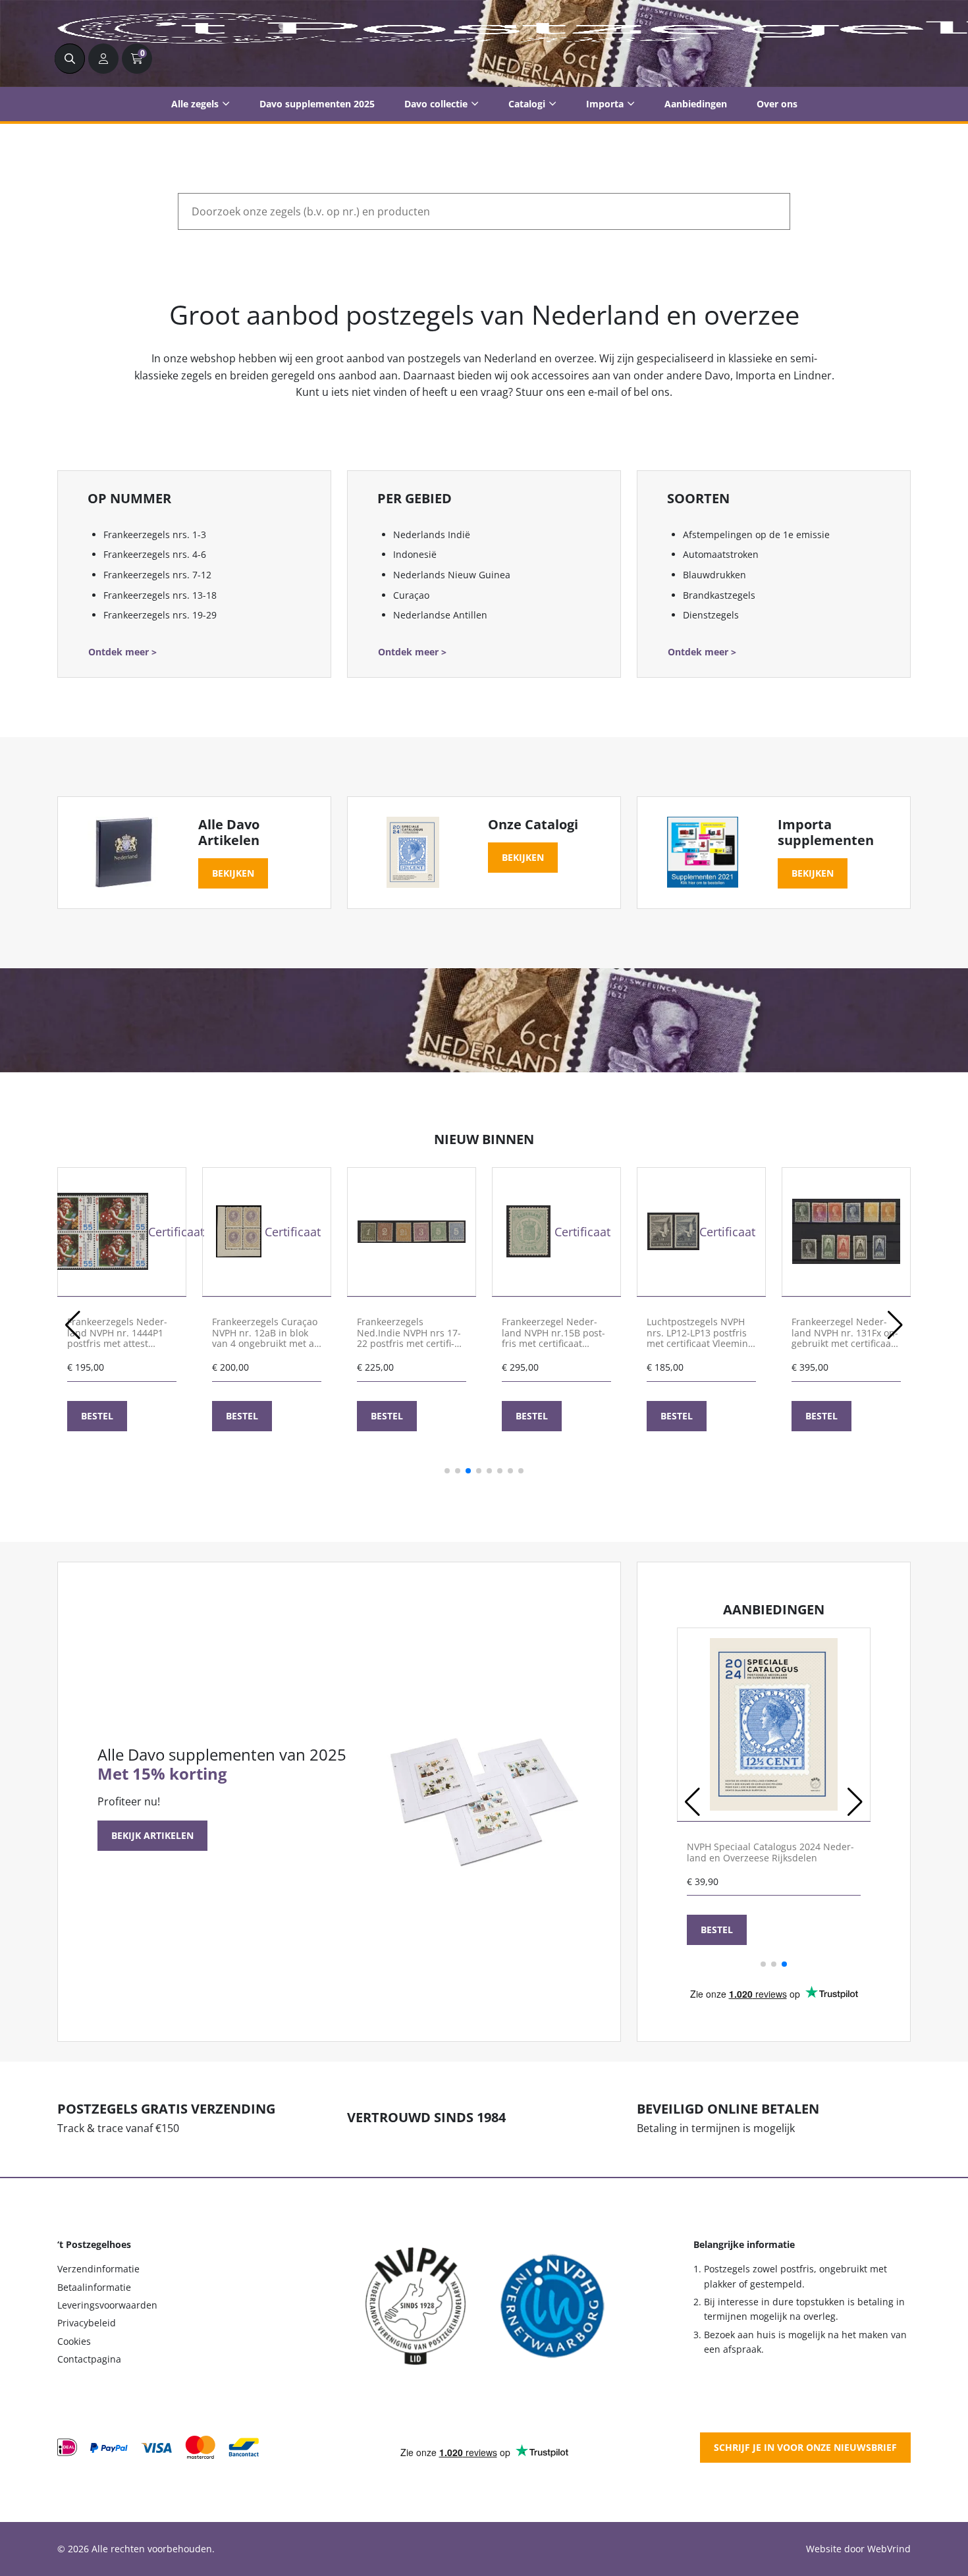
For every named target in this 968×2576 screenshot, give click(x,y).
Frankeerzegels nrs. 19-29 (160, 615)
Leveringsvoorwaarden (107, 2305)
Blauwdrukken (714, 575)
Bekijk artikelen (152, 1835)
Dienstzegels (711, 615)
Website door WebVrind (858, 2549)
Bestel (97, 1416)
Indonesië (415, 554)
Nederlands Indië (432, 534)
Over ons (777, 104)
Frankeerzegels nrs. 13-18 (160, 595)
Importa (605, 104)
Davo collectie (436, 104)
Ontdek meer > (122, 652)
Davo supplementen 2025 (317, 104)
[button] (73, 1325)
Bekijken (233, 873)
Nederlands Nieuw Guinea (452, 575)
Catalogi (527, 104)
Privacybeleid (87, 2323)
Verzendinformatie (98, 2269)
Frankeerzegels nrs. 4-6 (155, 554)
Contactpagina (89, 2359)
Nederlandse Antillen (440, 615)
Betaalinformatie (94, 2287)
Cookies (74, 2341)
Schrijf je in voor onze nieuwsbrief (805, 2447)
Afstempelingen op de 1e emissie (756, 534)
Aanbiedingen (696, 104)
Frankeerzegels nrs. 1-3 (155, 534)
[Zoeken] (70, 59)
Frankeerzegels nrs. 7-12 (157, 575)
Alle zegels (195, 104)
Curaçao (411, 595)
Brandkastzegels (719, 595)
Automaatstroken (721, 554)
